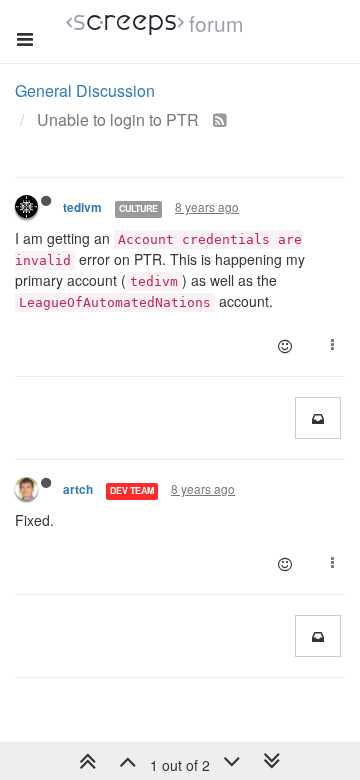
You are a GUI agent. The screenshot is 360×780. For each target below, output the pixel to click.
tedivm (82, 207)
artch (78, 489)
